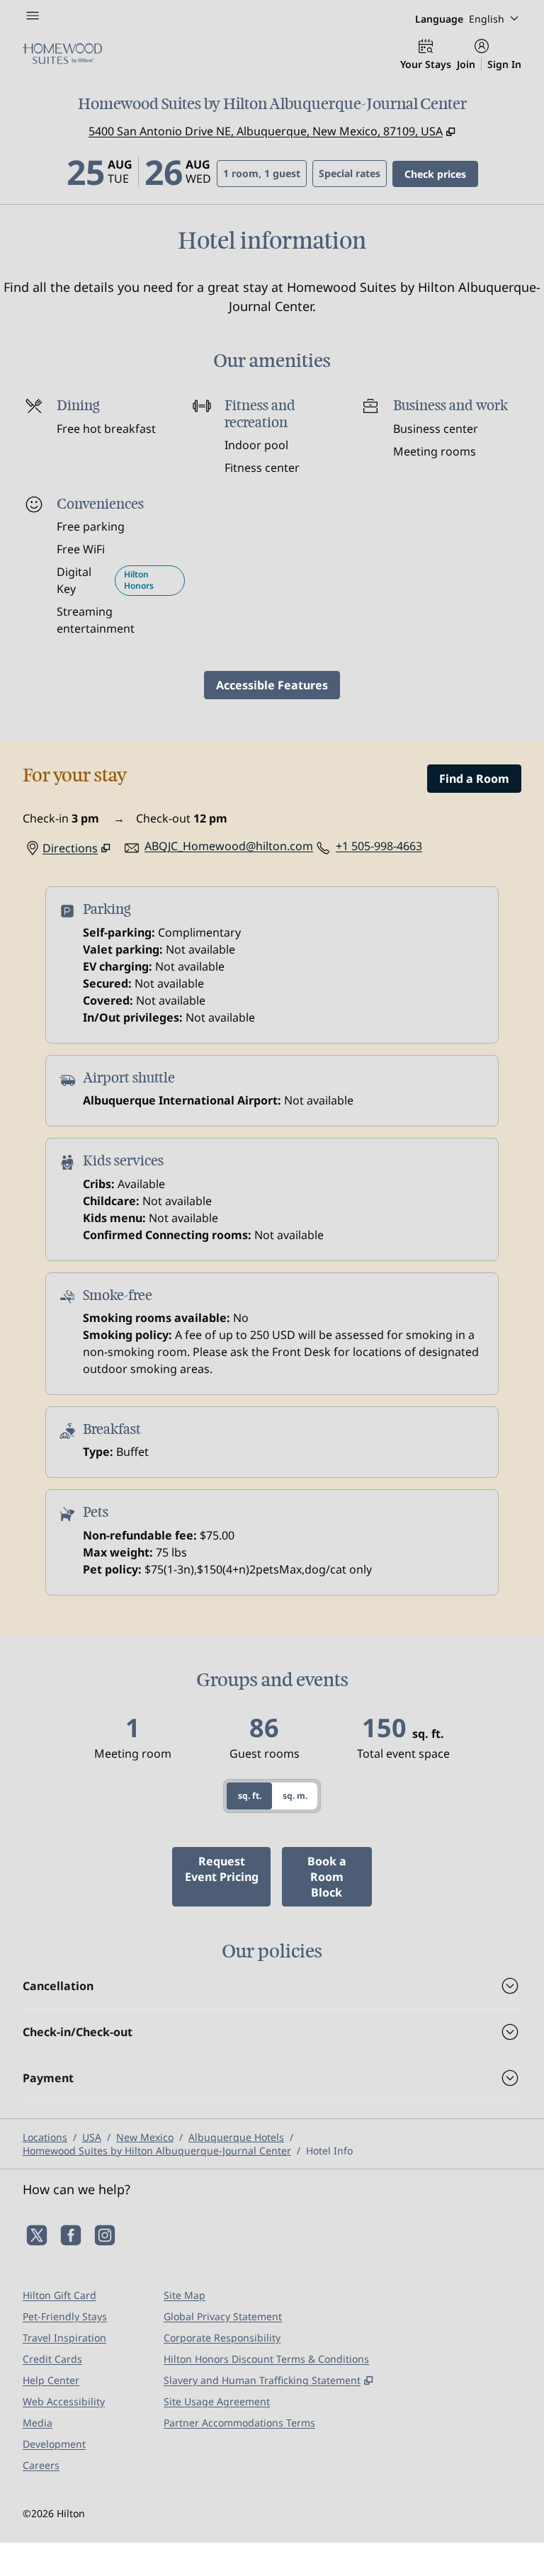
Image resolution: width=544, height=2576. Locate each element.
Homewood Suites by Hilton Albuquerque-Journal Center (157, 2151)
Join (466, 64)
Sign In (504, 64)
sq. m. (295, 1796)
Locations (45, 2137)
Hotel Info (329, 2151)
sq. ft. (250, 1796)
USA (92, 2137)
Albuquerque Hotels (236, 2137)
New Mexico (145, 2137)
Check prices (441, 174)
